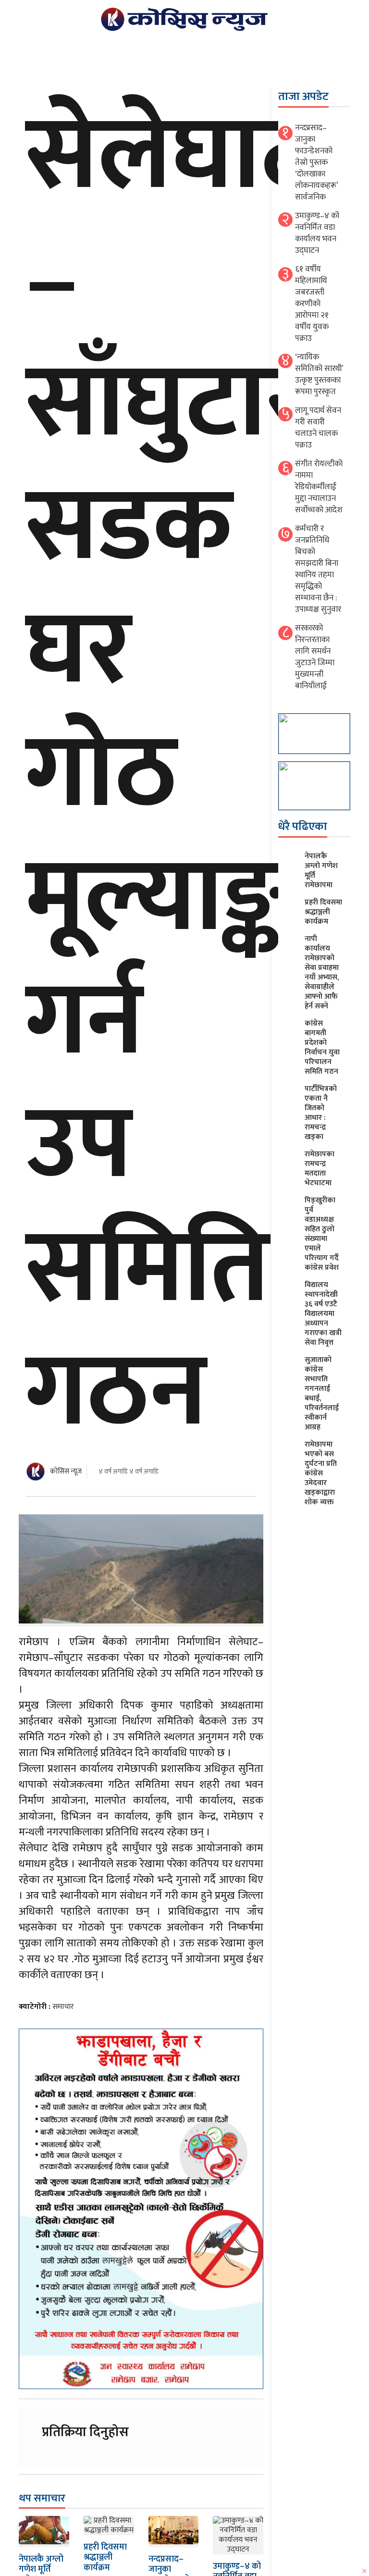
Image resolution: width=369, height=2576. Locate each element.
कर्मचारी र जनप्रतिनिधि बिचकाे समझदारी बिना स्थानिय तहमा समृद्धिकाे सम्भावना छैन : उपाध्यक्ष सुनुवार (318, 569)
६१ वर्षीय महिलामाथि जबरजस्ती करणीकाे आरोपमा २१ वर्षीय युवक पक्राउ (312, 304)
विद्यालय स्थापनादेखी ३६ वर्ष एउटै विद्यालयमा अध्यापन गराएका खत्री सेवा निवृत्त (323, 1314)
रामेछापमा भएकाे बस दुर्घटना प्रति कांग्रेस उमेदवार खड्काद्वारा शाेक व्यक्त (321, 1473)
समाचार (63, 2007)
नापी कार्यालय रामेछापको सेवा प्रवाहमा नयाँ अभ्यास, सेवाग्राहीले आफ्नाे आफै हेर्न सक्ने (322, 972)
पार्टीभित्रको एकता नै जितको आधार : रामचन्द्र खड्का (321, 1113)
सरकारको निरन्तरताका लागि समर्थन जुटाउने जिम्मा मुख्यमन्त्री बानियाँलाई (315, 657)
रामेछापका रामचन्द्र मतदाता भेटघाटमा (320, 1169)
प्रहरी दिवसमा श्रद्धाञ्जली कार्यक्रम (105, 2557)
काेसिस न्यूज (66, 1471)
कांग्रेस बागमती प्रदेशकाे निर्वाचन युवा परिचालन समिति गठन (322, 1047)
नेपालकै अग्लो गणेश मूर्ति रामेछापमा (321, 871)
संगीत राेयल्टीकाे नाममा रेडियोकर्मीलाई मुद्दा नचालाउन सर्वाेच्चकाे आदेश (319, 487)
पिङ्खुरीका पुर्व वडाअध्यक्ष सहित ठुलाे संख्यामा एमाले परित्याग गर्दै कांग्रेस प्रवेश (322, 1234)
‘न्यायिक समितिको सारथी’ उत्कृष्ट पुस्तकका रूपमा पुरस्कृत (319, 374)
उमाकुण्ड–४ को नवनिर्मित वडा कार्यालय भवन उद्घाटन (317, 233)
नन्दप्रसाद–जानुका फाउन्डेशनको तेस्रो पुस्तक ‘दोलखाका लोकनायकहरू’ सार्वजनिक (316, 162)
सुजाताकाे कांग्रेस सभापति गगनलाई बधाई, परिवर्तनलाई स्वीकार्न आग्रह (322, 1393)
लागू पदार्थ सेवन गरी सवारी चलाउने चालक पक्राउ (318, 428)
